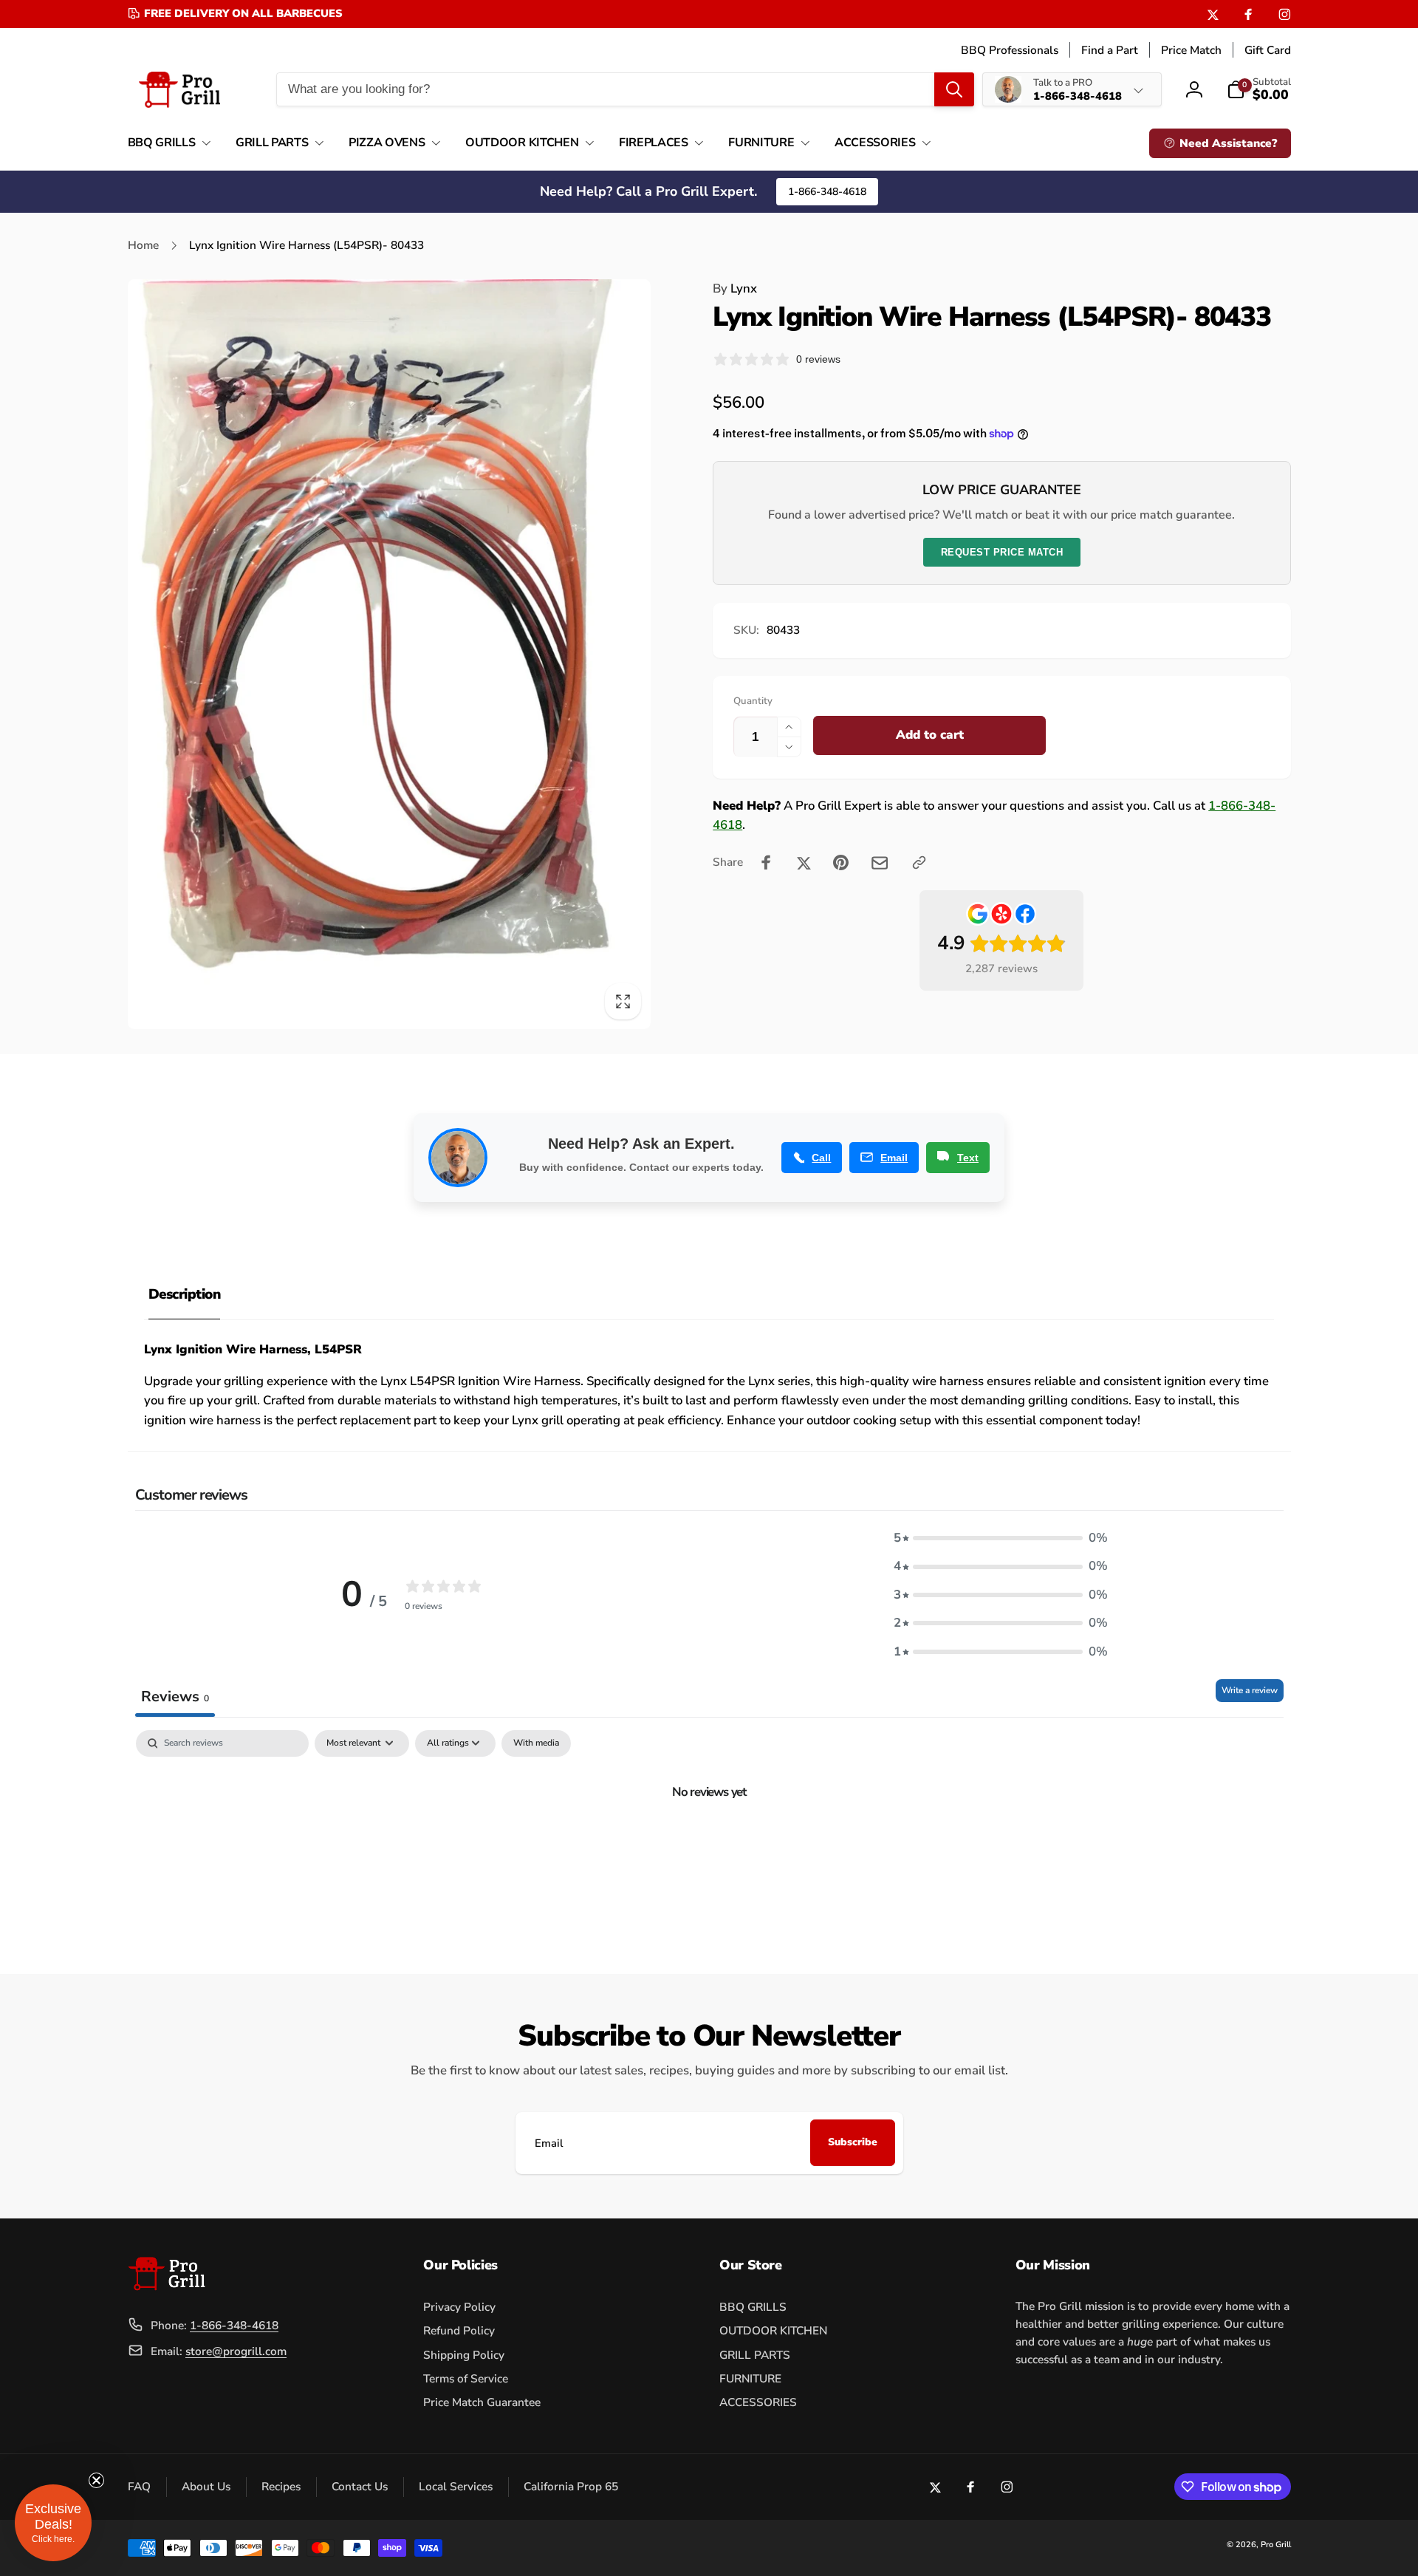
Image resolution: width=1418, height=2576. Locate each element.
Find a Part (1110, 50)
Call (821, 1158)
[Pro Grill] (167, 2287)
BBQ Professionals (1010, 50)
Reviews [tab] (175, 1697)
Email (894, 1158)
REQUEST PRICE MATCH (1002, 552)
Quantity (753, 701)
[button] (166, 143)
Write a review (1250, 1690)
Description (185, 1294)
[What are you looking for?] (954, 89)
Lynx (735, 288)
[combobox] (625, 89)
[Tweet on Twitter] (804, 862)
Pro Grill (1276, 2545)
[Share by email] (880, 863)
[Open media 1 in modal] (390, 654)
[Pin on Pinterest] (841, 862)
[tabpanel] (709, 1841)
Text (968, 1158)
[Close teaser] (96, 2480)
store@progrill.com (236, 2351)
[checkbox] (536, 1743)
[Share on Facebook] (766, 862)
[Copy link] (919, 862)
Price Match (1191, 50)
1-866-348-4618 (827, 192)
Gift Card (1268, 50)
